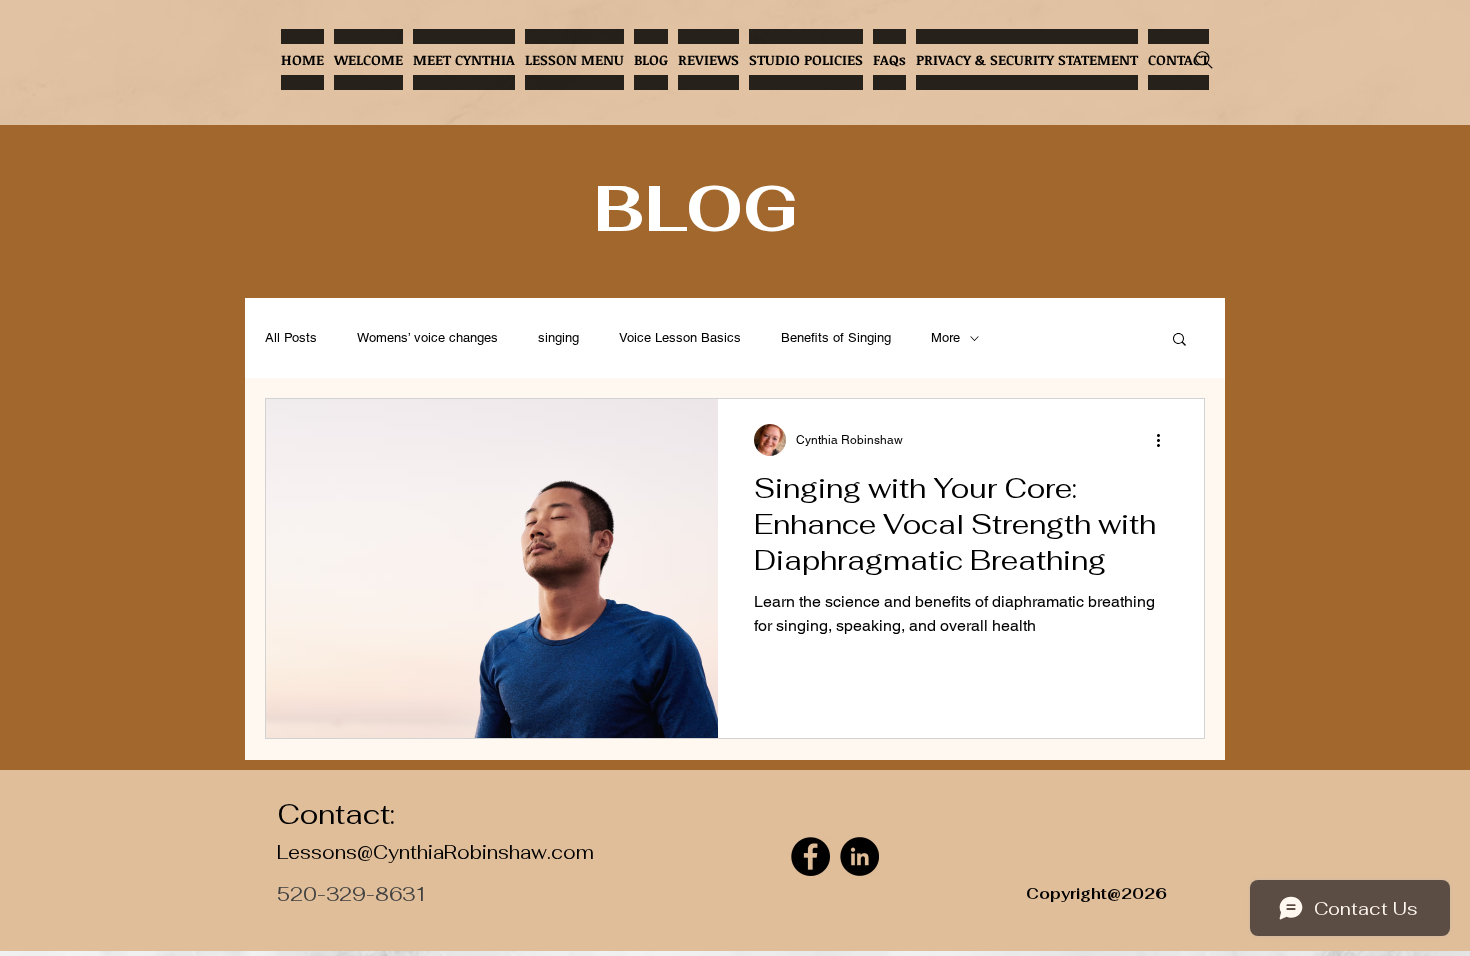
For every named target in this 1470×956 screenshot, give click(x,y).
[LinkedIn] (859, 856)
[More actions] (1165, 440)
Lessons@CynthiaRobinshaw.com (435, 852)
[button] (1179, 340)
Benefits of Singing (836, 337)
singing (558, 337)
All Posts (291, 337)
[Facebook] (810, 856)
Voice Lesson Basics (680, 337)
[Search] (1204, 60)
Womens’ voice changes (427, 337)
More (945, 337)
